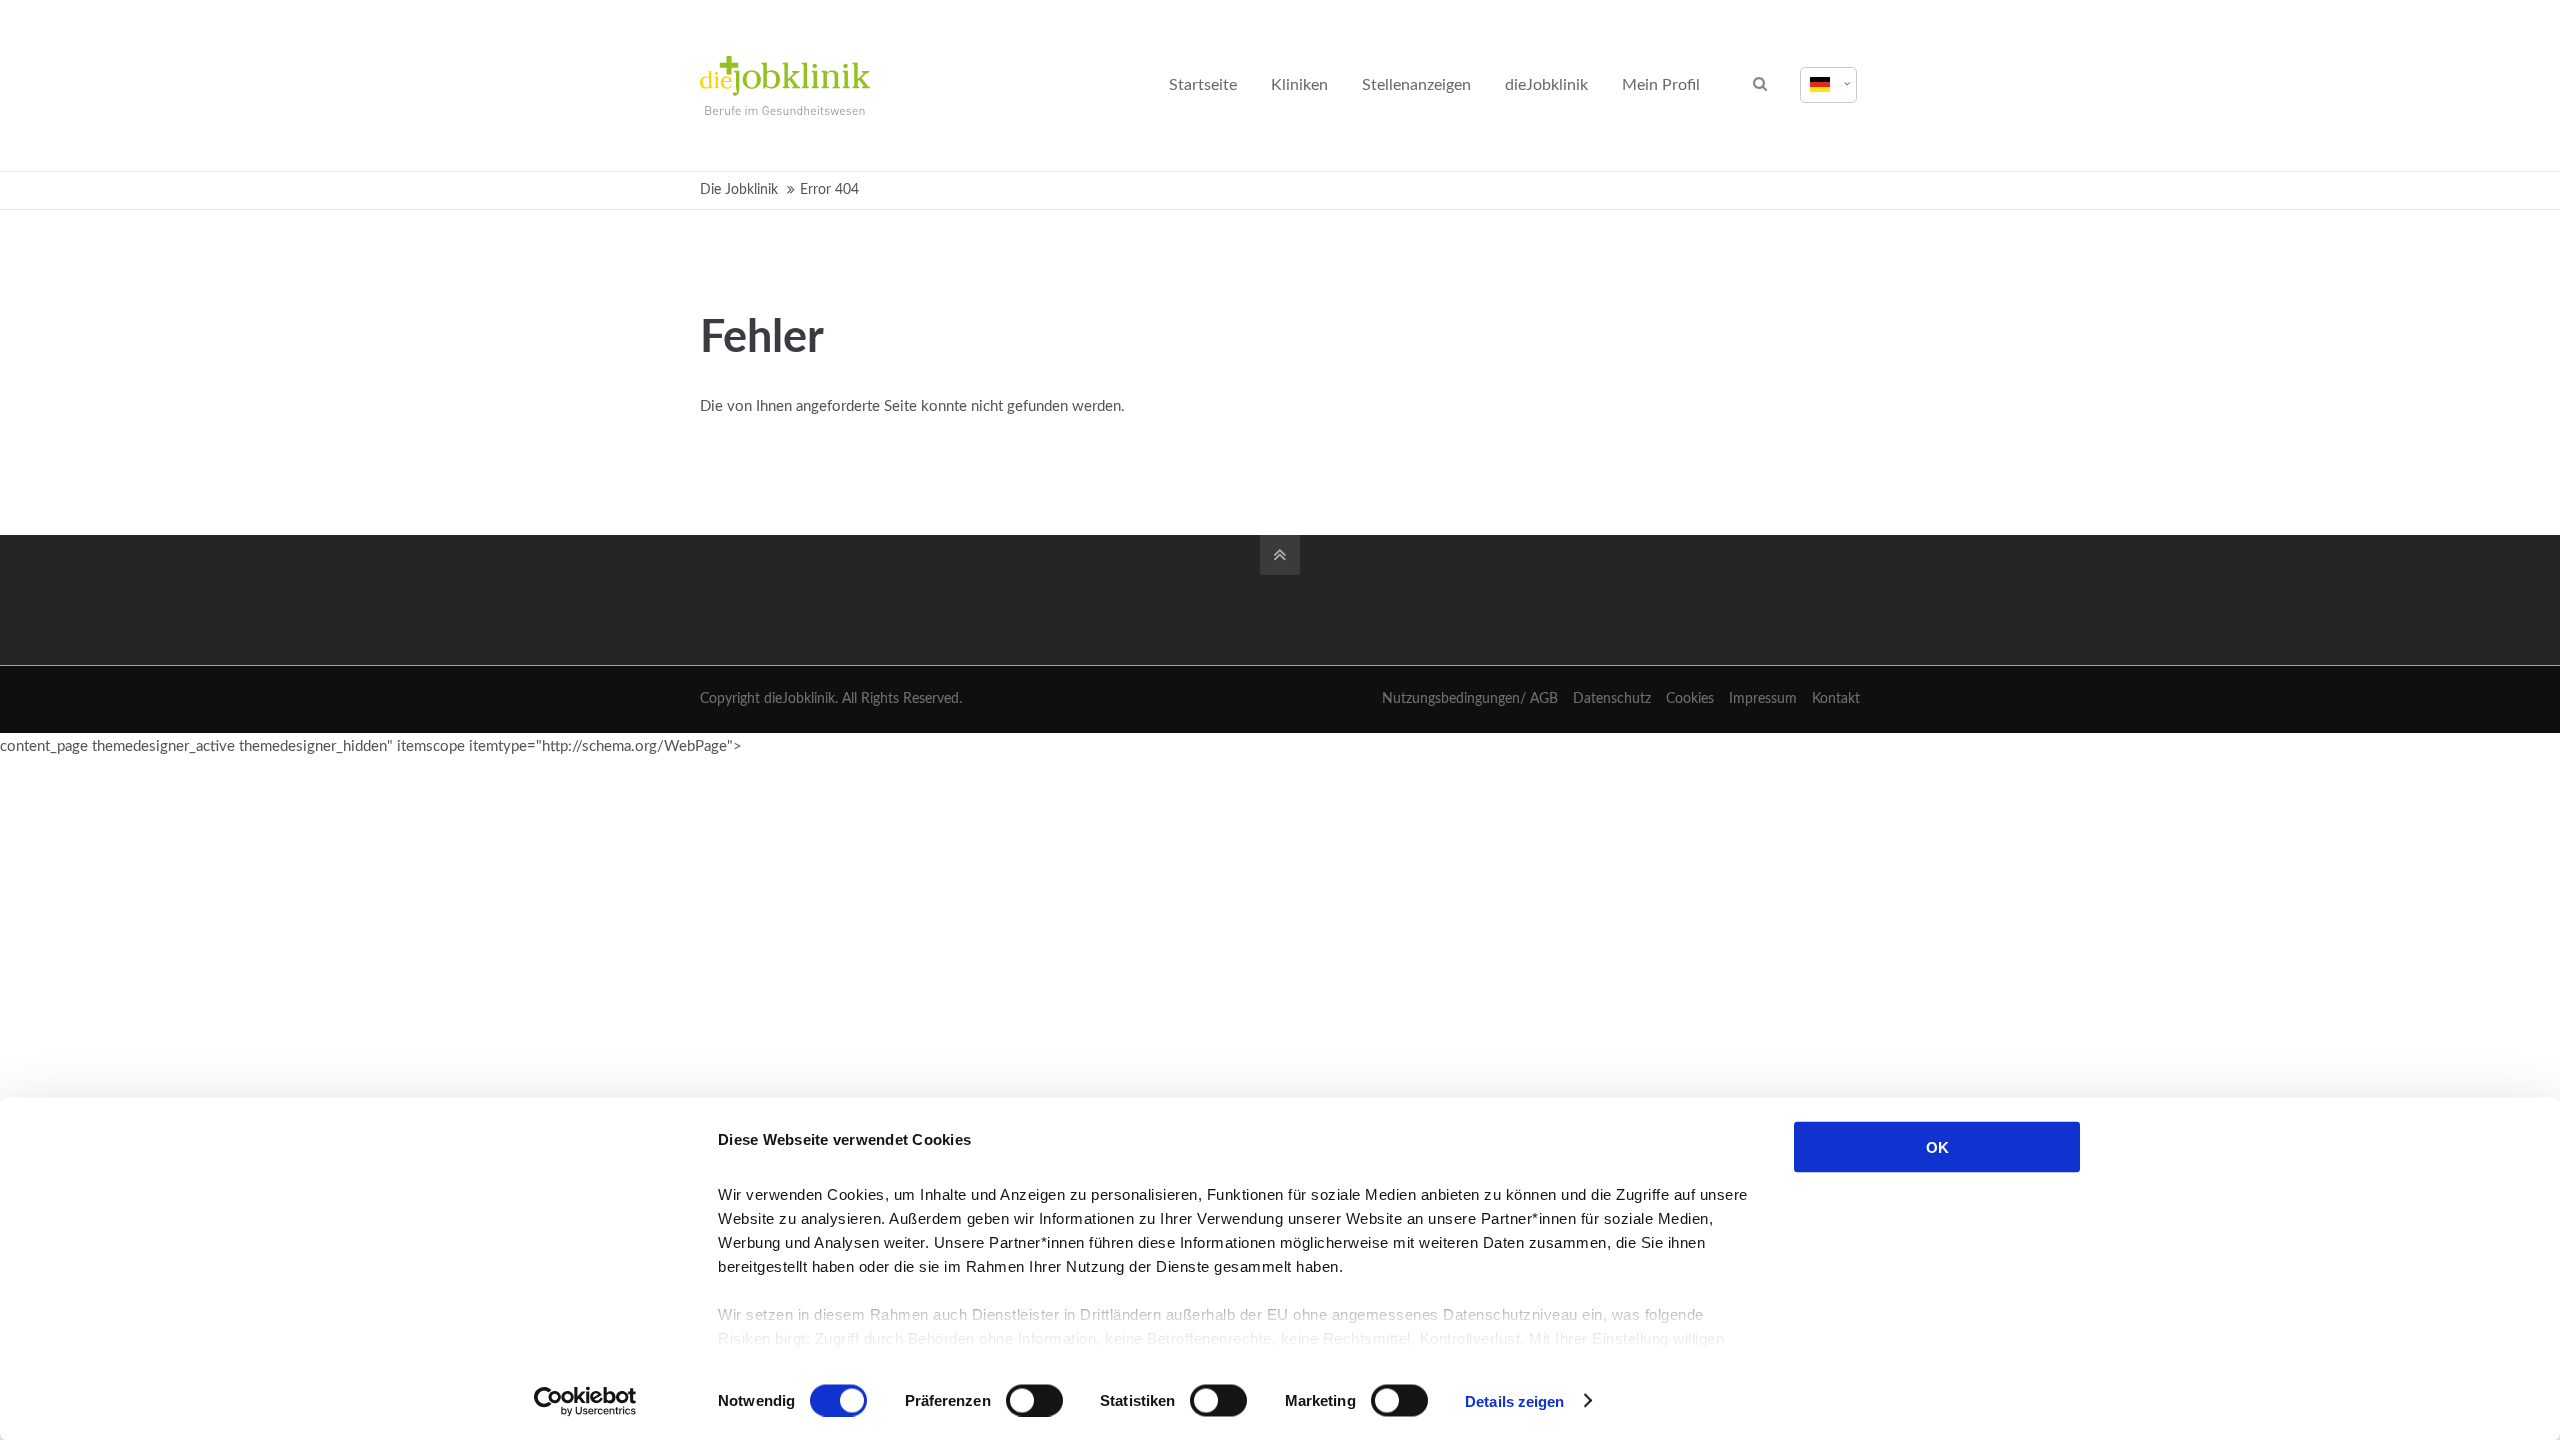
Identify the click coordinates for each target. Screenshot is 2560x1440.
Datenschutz (1612, 699)
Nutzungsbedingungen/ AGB (1470, 699)
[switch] (1034, 1400)
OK (1937, 1147)
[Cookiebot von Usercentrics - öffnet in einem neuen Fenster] (585, 1401)
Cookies (1690, 699)
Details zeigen (1514, 1400)
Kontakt (1836, 699)
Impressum (1763, 699)
